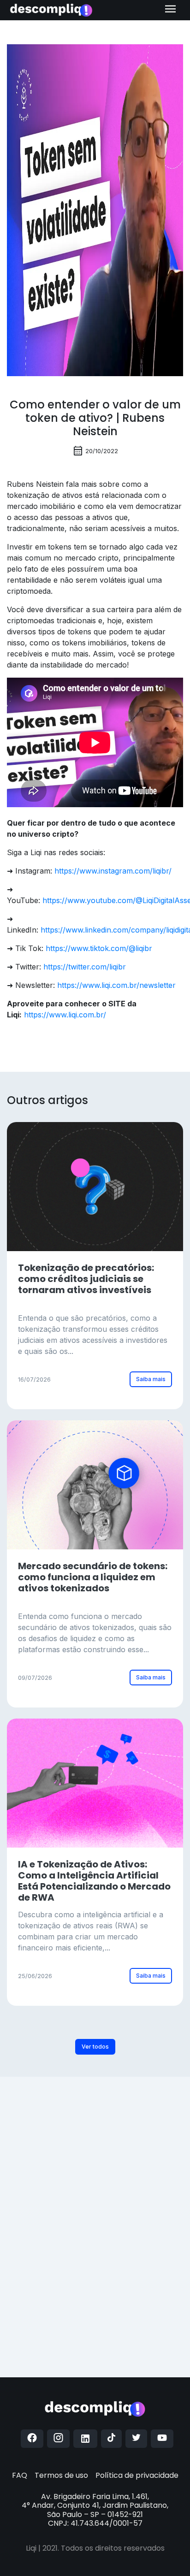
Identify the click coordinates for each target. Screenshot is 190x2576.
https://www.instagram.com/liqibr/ (113, 871)
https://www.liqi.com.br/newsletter (116, 985)
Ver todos (95, 2047)
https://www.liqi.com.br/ (65, 1015)
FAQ (20, 2475)
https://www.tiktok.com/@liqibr (99, 948)
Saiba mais (151, 1379)
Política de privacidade (137, 2475)
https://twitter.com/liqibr (85, 967)
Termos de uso (61, 2475)
